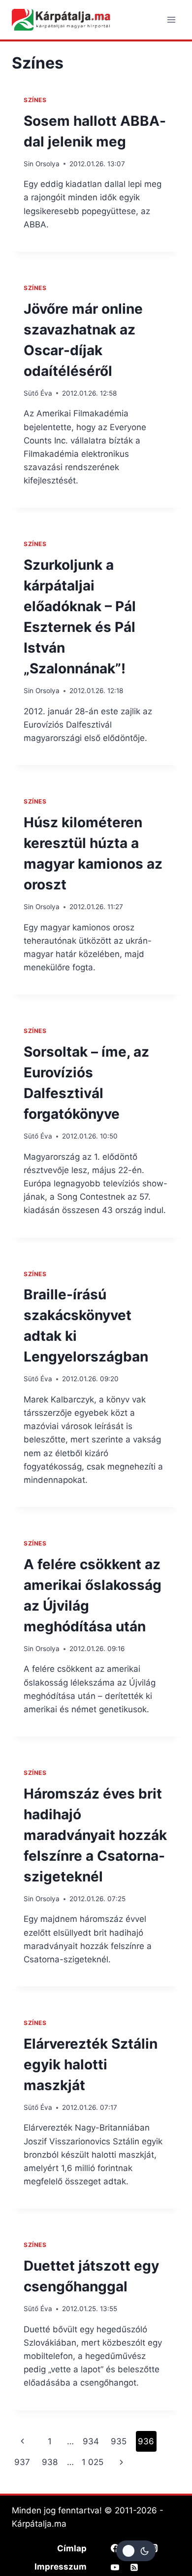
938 (50, 2462)
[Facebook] (115, 2548)
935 (119, 2441)
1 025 (93, 2462)
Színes (35, 100)
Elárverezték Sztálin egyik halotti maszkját (91, 2064)
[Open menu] (171, 19)
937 (22, 2462)
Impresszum (61, 2567)
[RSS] (134, 2567)
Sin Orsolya (42, 164)
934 (91, 2441)
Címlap (72, 2548)
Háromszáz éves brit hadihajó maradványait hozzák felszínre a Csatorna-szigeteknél (95, 1835)
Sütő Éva (38, 393)
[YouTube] (115, 2567)
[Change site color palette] (136, 2551)
